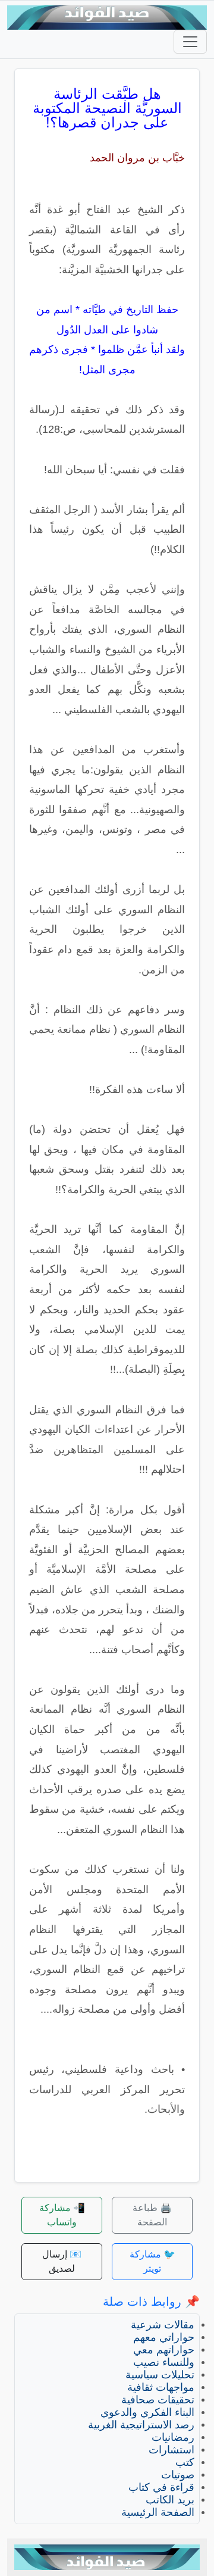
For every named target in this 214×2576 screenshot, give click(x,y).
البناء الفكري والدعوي (147, 2412)
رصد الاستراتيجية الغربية (141, 2425)
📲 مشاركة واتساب (62, 2215)
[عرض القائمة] (190, 42)
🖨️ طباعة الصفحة (152, 2215)
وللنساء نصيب (164, 2362)
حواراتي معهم (164, 2337)
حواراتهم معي (164, 2350)
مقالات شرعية (163, 2325)
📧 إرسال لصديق (62, 2261)
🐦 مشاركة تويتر (152, 2261)
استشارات (171, 2450)
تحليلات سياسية (160, 2375)
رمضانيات (173, 2437)
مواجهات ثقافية (161, 2387)
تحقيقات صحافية (158, 2400)
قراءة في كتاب (161, 2487)
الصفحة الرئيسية (158, 2512)
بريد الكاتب (170, 2500)
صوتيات (178, 2475)
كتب (185, 2462)
